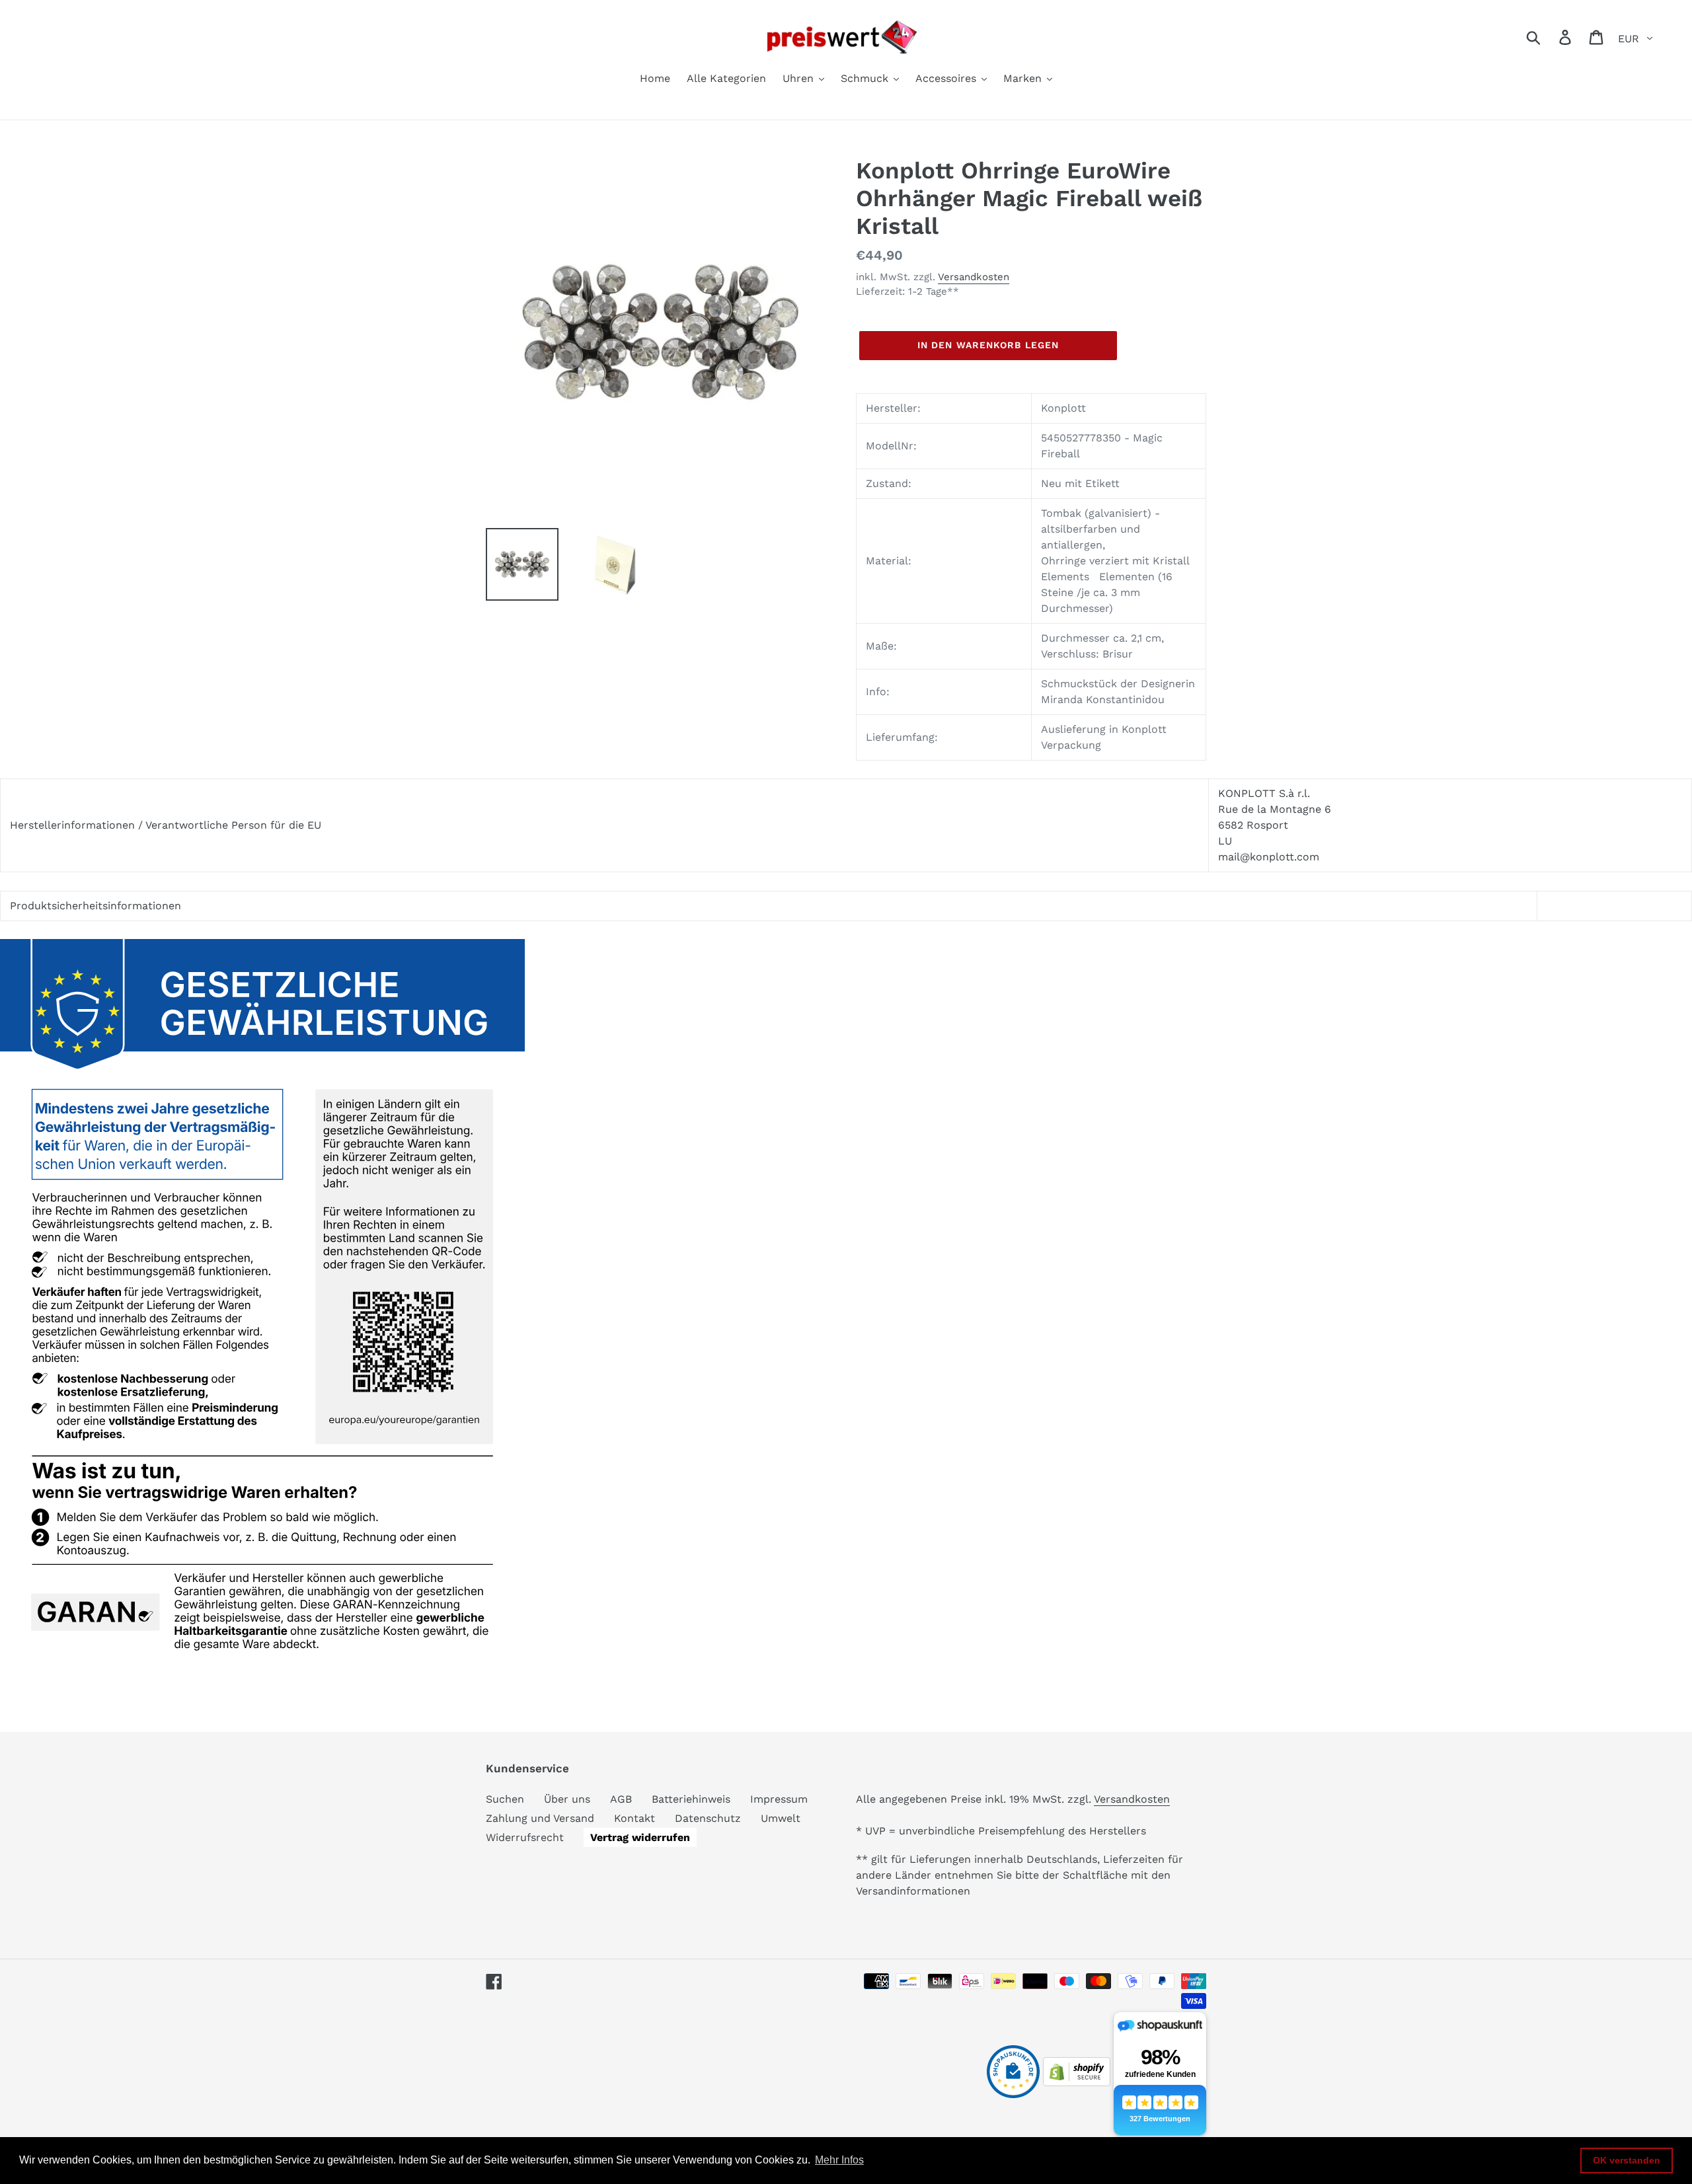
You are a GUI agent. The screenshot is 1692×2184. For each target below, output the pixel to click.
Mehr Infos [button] (839, 2160)
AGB (621, 1799)
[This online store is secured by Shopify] (1077, 2083)
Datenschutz (708, 1818)
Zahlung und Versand (540, 1818)
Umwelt (781, 1818)
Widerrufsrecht (525, 1837)
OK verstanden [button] (1627, 2160)
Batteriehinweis (691, 1799)
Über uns (567, 1799)
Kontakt (634, 1818)
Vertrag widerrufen (640, 1837)
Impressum (779, 1799)
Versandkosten (974, 277)
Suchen (505, 1799)
